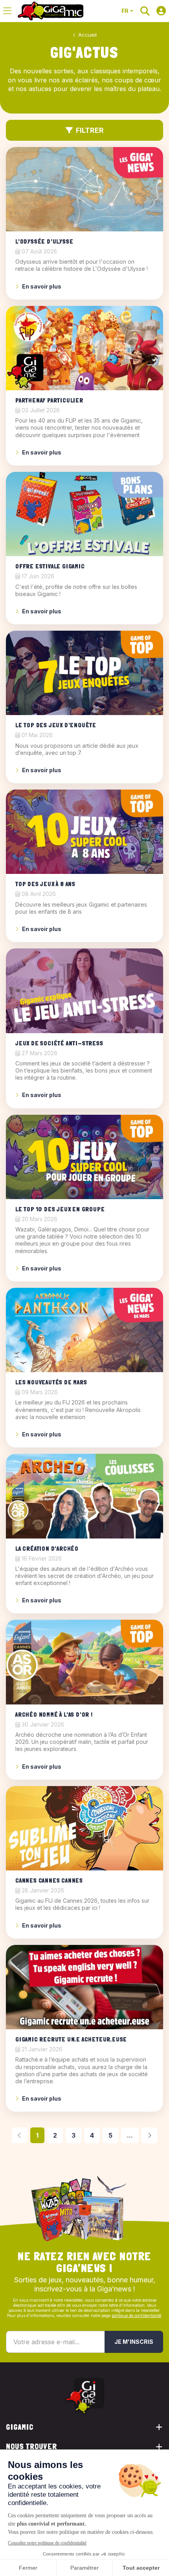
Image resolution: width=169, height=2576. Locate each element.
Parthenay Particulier (49, 400)
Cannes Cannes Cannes (49, 1880)
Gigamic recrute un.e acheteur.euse (71, 2039)
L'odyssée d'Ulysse (44, 241)
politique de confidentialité (136, 2315)
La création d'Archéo (47, 1549)
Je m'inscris (134, 2342)
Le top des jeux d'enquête (56, 725)
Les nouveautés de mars (51, 1382)
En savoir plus (42, 286)
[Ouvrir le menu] (7, 11)
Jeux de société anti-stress (59, 1043)
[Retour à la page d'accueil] (51, 11)
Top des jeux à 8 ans (45, 884)
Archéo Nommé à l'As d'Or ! (54, 1715)
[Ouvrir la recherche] (145, 11)
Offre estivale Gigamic (50, 566)
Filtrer (90, 130)
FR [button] (125, 11)
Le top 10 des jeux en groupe (60, 1209)
